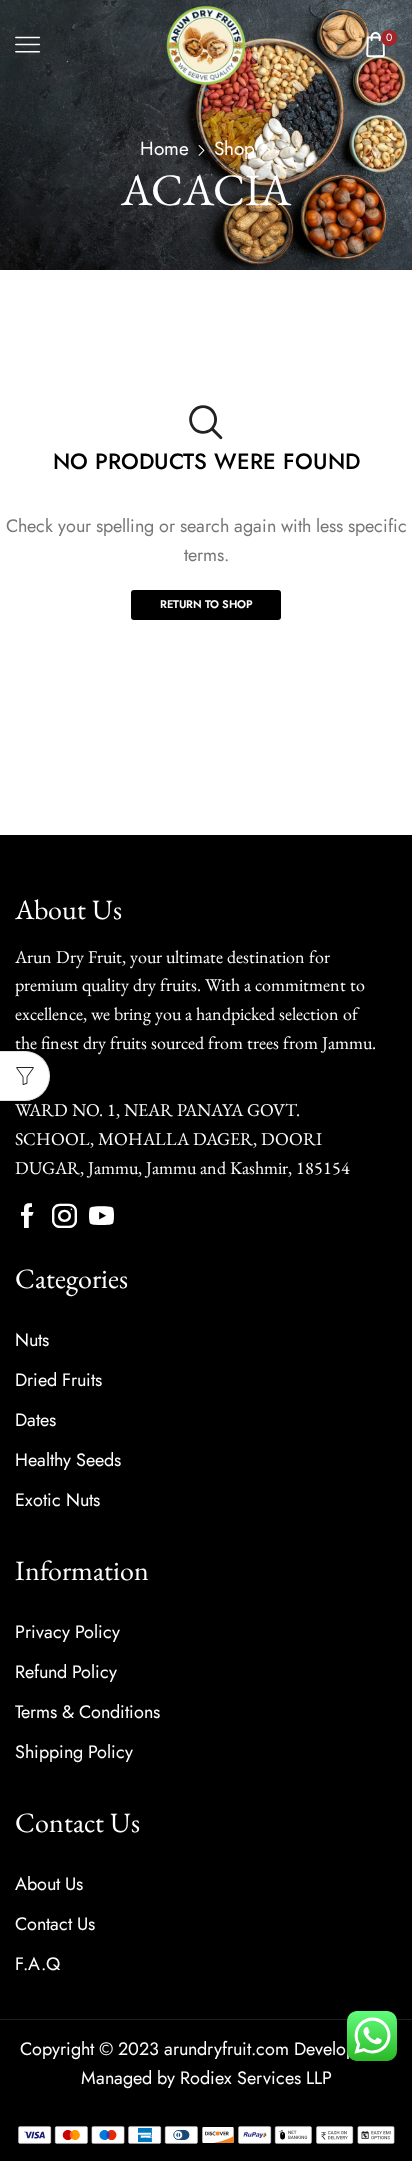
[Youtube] (101, 1215)
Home (164, 148)
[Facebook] (27, 1215)
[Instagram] (64, 1215)
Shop (234, 148)
